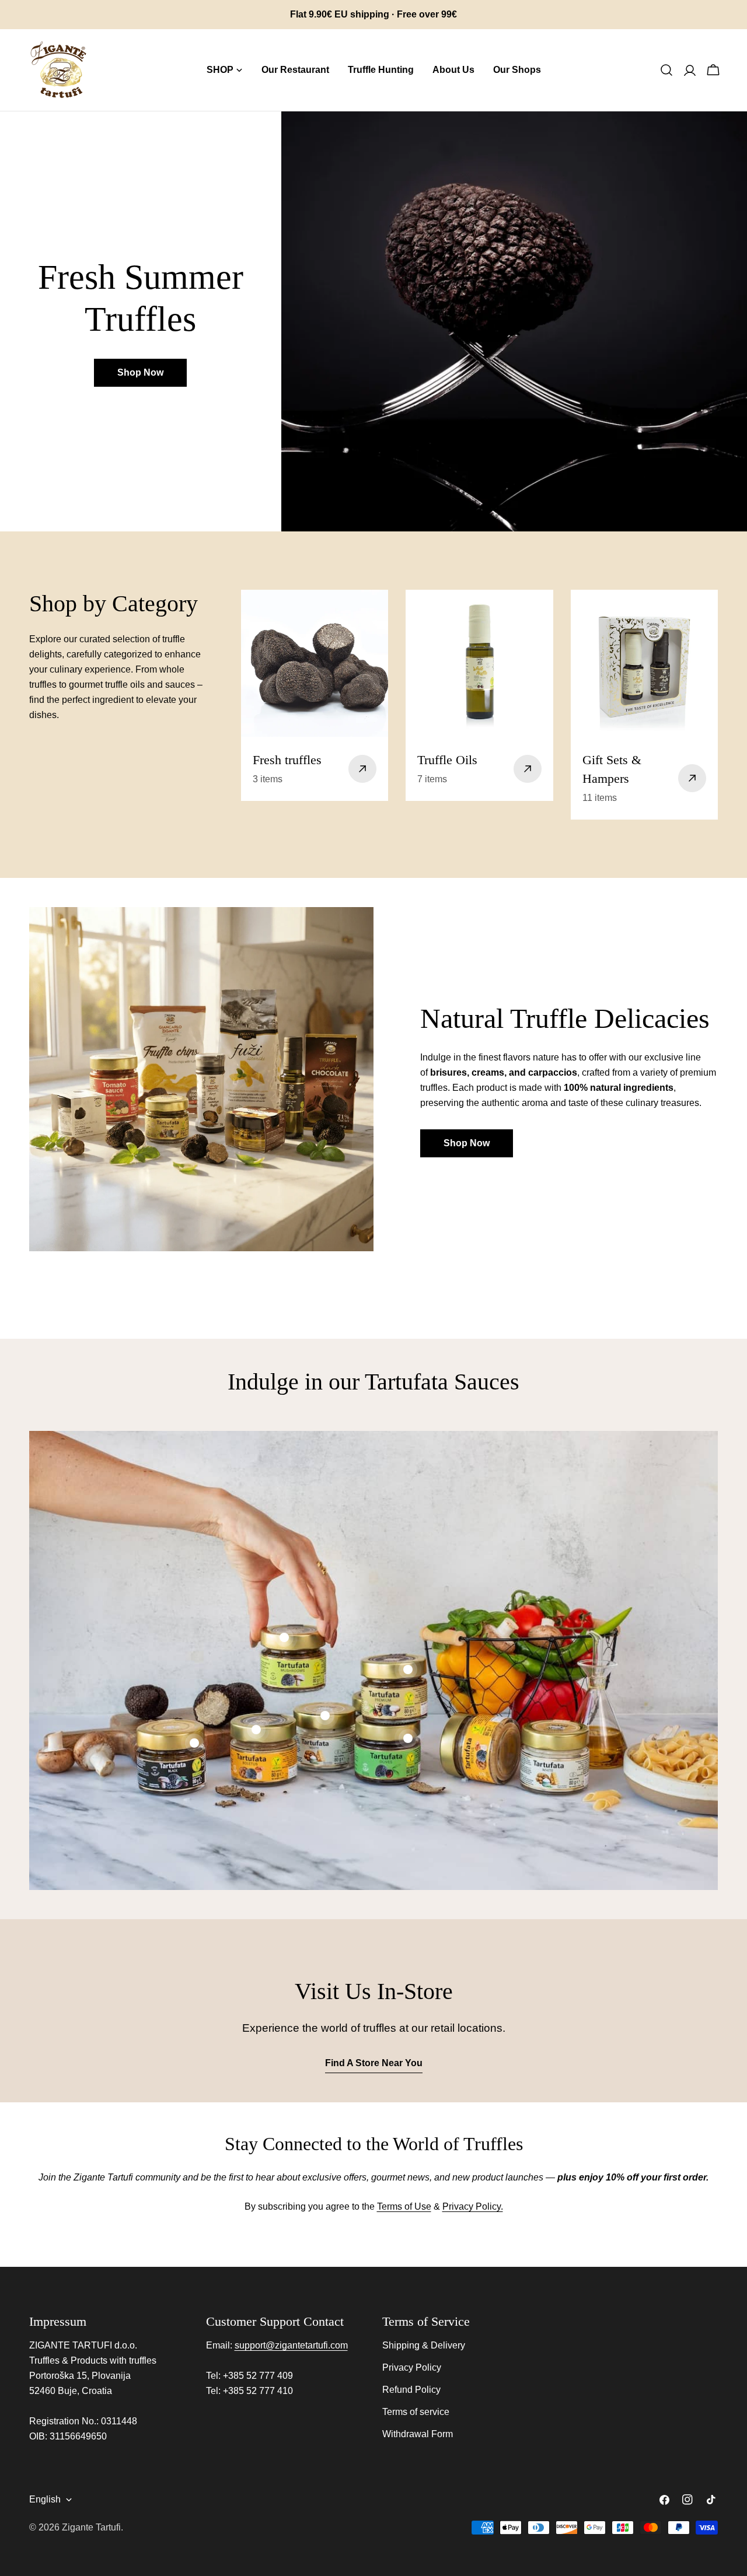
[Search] (666, 70)
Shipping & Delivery (424, 2345)
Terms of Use (404, 2206)
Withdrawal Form (418, 2434)
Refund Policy (411, 2390)
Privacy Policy (412, 2367)
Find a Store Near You (374, 2063)
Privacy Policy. (473, 2206)
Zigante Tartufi (91, 2527)
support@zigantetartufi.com (291, 2345)
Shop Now (140, 372)
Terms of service (416, 2412)
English (45, 2499)
